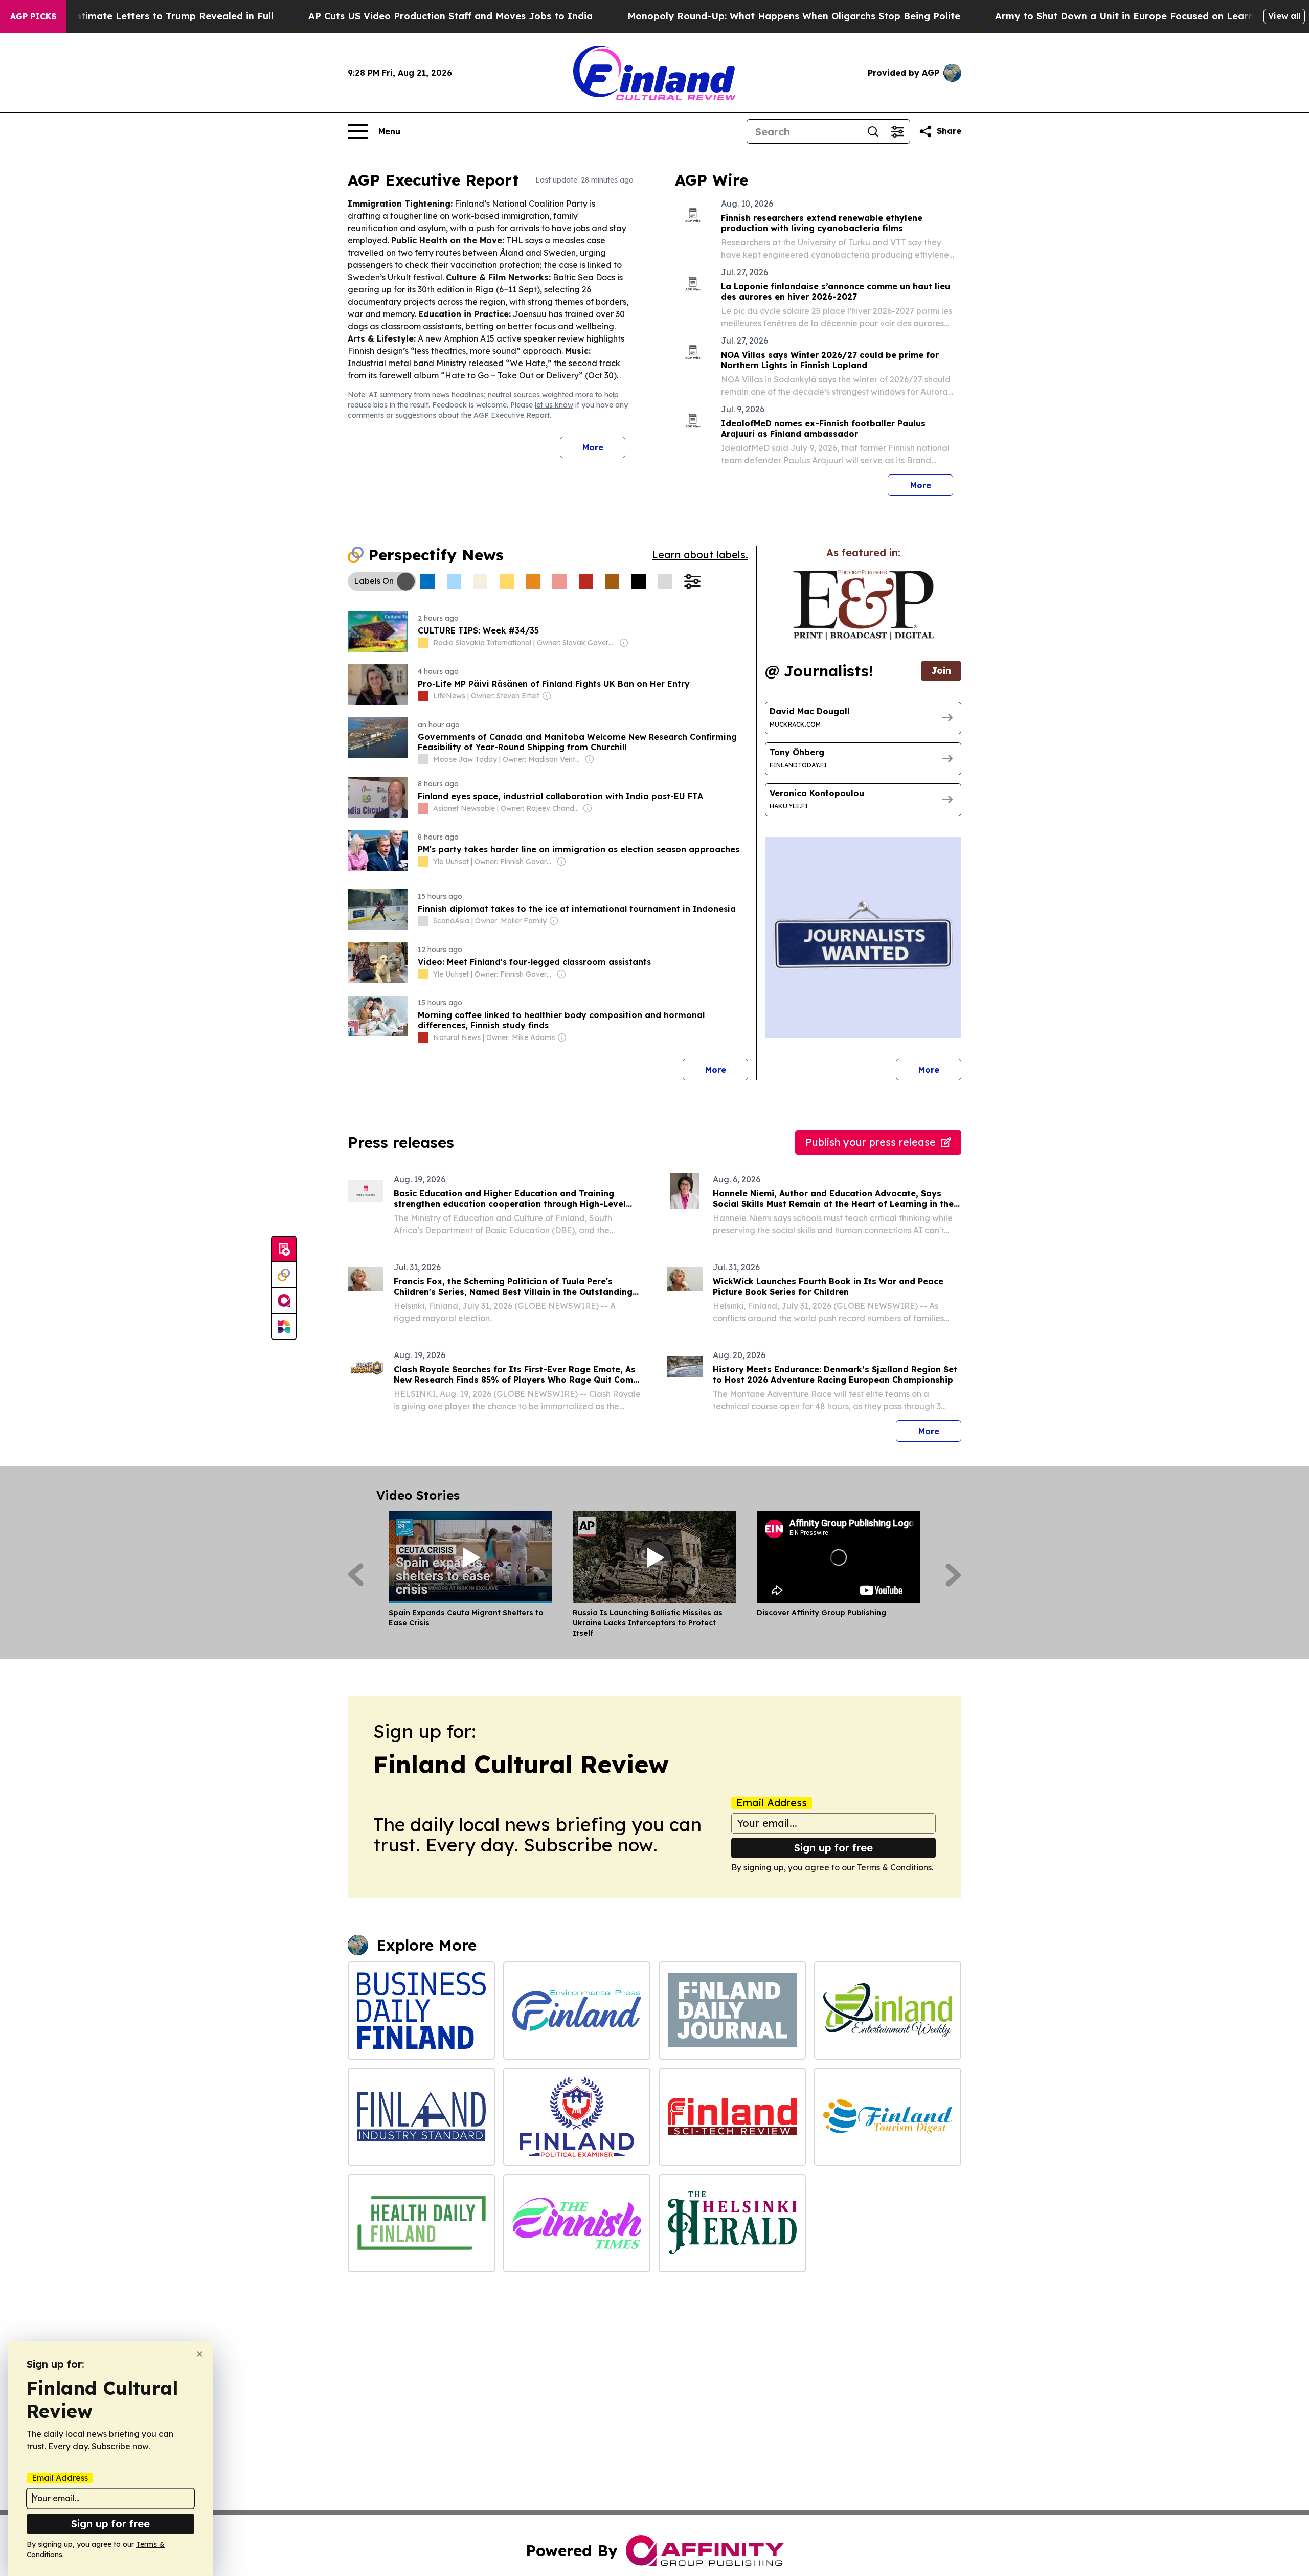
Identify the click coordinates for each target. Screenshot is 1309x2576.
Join (941, 671)
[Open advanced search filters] (897, 131)
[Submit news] (284, 1250)
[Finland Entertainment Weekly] (888, 2010)
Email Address (772, 1803)
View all (1284, 16)
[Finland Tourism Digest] (888, 2117)
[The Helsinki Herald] (732, 2223)
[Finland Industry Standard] (421, 2117)
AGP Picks (33, 16)
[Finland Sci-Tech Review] (732, 2117)
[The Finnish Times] (577, 2223)
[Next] (953, 1575)
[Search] (873, 131)
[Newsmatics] (284, 1326)
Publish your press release (871, 1142)
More (593, 447)
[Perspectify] (284, 1275)
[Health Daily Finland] (421, 2223)
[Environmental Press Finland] (577, 2010)
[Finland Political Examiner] (577, 2117)
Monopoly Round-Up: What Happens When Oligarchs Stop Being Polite (794, 16)
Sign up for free (833, 1848)
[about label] (423, 643)
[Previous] (356, 1575)
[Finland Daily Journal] (732, 2010)
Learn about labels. (700, 555)
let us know (554, 405)
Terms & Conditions (894, 1867)
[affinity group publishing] (284, 1301)
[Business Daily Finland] (421, 2010)
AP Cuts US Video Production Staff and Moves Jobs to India (450, 16)
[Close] (200, 2354)
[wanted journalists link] (863, 605)
